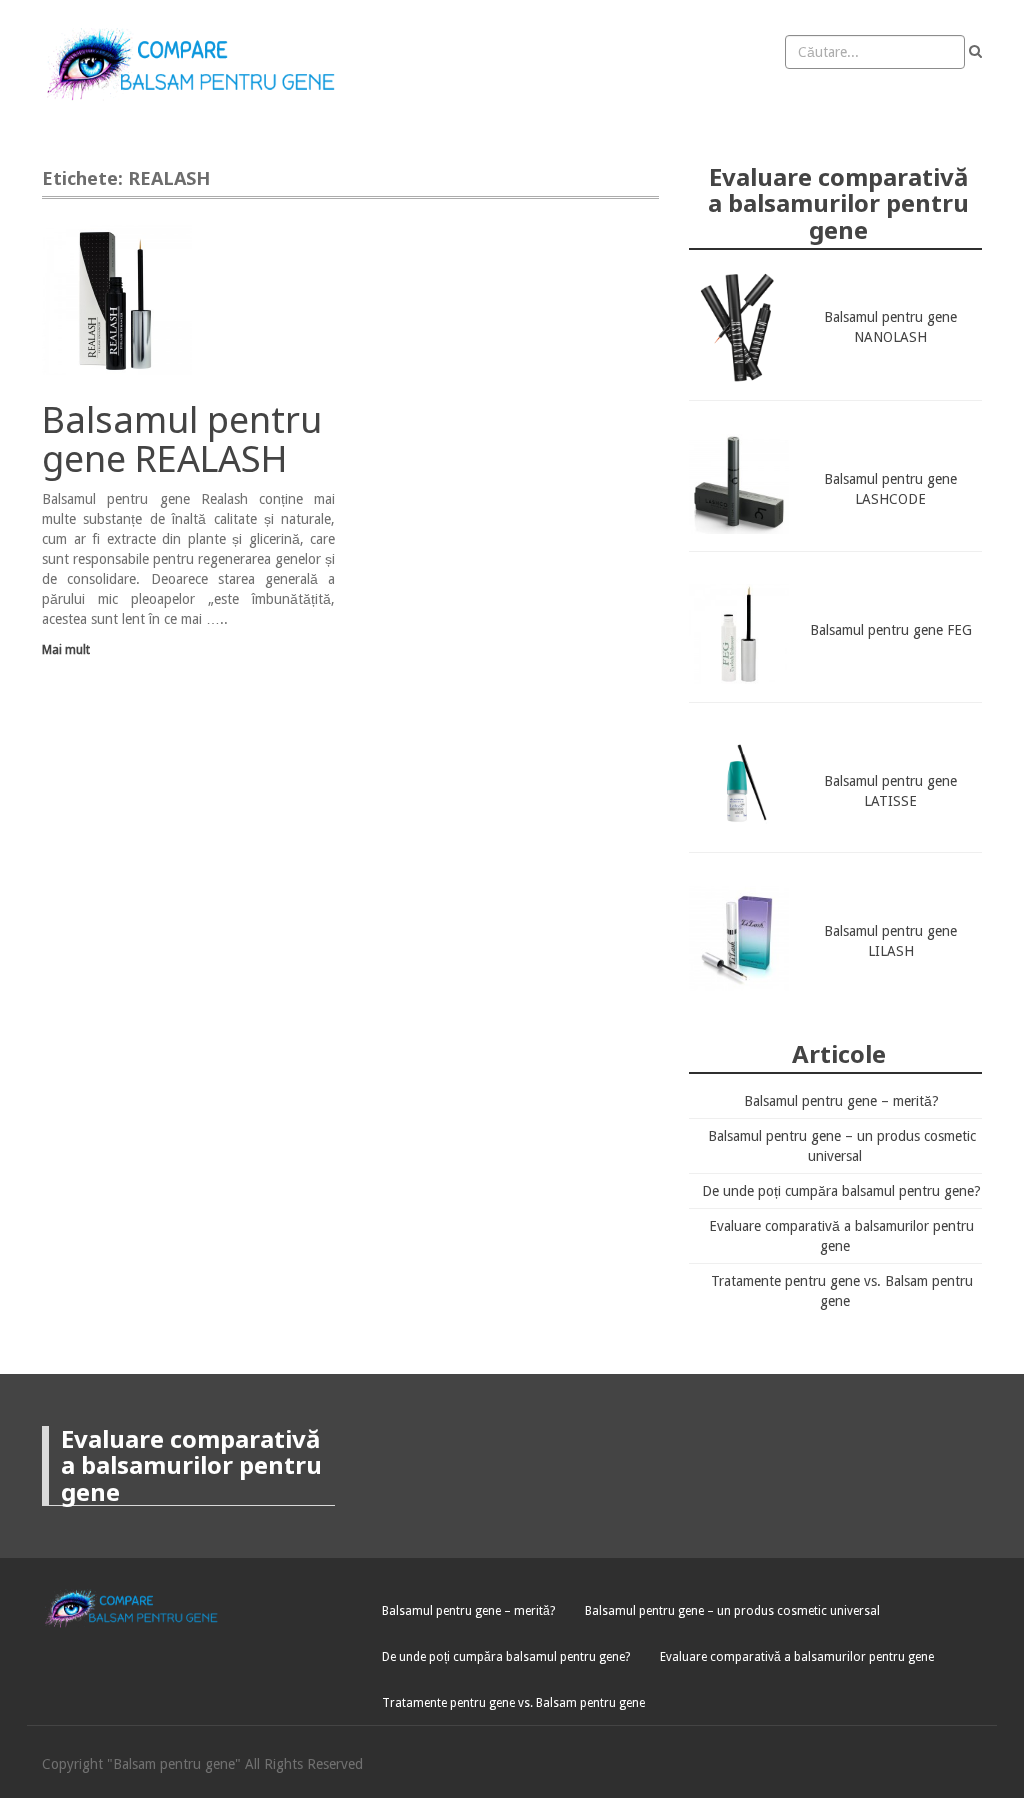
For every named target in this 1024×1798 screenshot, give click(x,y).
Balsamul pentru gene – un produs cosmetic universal (732, 1611)
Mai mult (66, 649)
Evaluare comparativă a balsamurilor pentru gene (797, 1657)
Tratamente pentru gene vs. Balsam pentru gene (513, 1703)
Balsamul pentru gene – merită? (841, 1101)
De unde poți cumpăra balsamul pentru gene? (841, 1191)
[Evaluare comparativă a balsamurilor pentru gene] (197, 65)
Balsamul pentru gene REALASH (182, 439)
